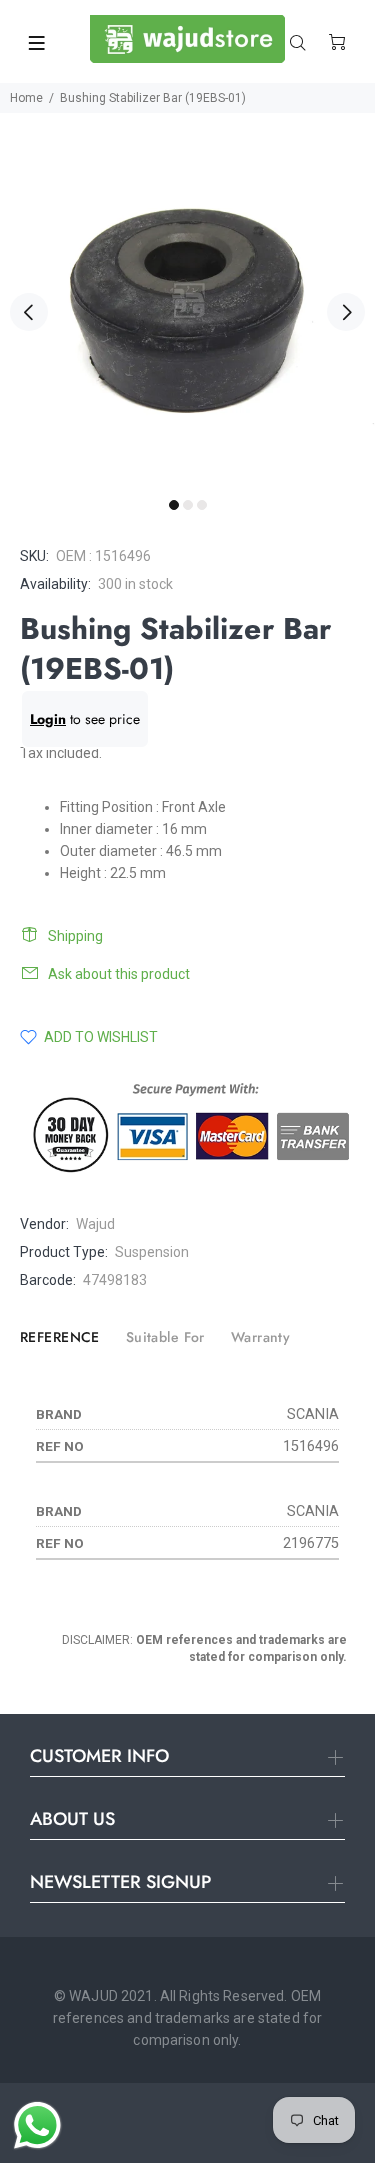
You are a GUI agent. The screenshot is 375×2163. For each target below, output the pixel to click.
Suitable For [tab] (165, 1337)
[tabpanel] (187, 300)
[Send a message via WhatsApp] (37, 2125)
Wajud (95, 1224)
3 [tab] (202, 505)
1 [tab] (174, 505)
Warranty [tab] (260, 1337)
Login (48, 719)
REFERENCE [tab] (60, 1337)
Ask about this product (119, 974)
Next (346, 312)
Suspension (152, 1252)
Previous (29, 312)
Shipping (75, 936)
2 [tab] (188, 505)
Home (26, 98)
